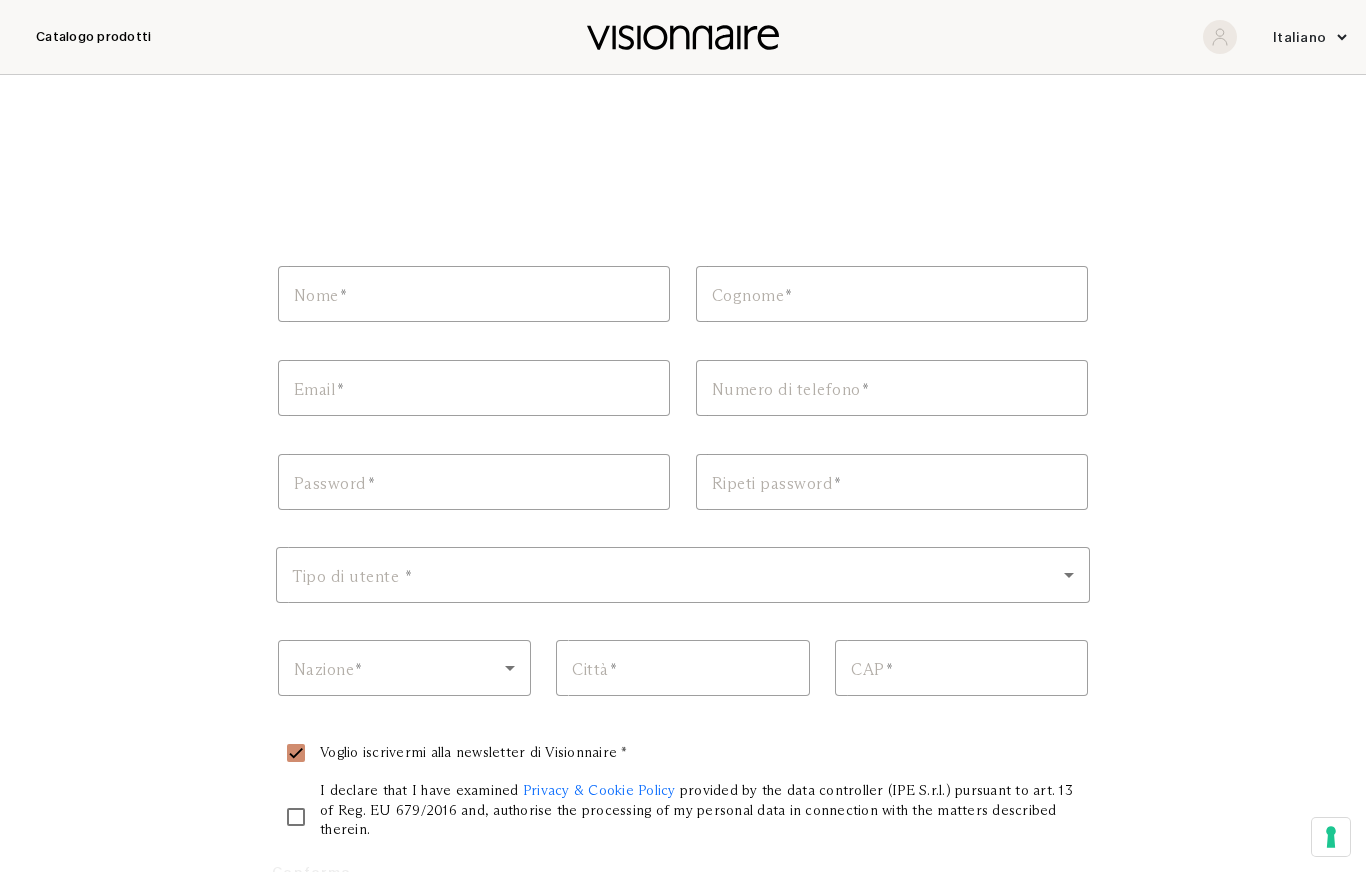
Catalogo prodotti (93, 36)
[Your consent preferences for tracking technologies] (1331, 837)
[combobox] (683, 575)
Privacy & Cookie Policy (599, 790)
